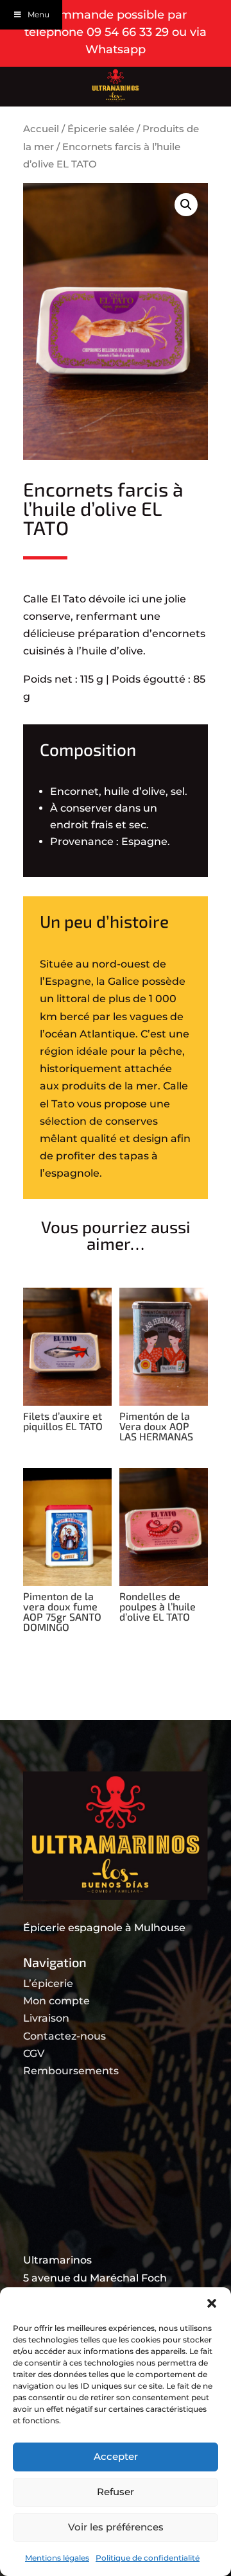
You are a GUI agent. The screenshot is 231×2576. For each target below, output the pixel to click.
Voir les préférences (116, 2527)
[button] (212, 2303)
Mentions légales (57, 2558)
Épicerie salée (101, 129)
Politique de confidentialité (148, 2558)
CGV (34, 2053)
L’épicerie (48, 1983)
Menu (38, 14)
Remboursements (71, 2071)
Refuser (116, 2492)
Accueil (41, 129)
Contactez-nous (64, 2036)
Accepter (116, 2456)
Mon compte (56, 2001)
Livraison (46, 2018)
